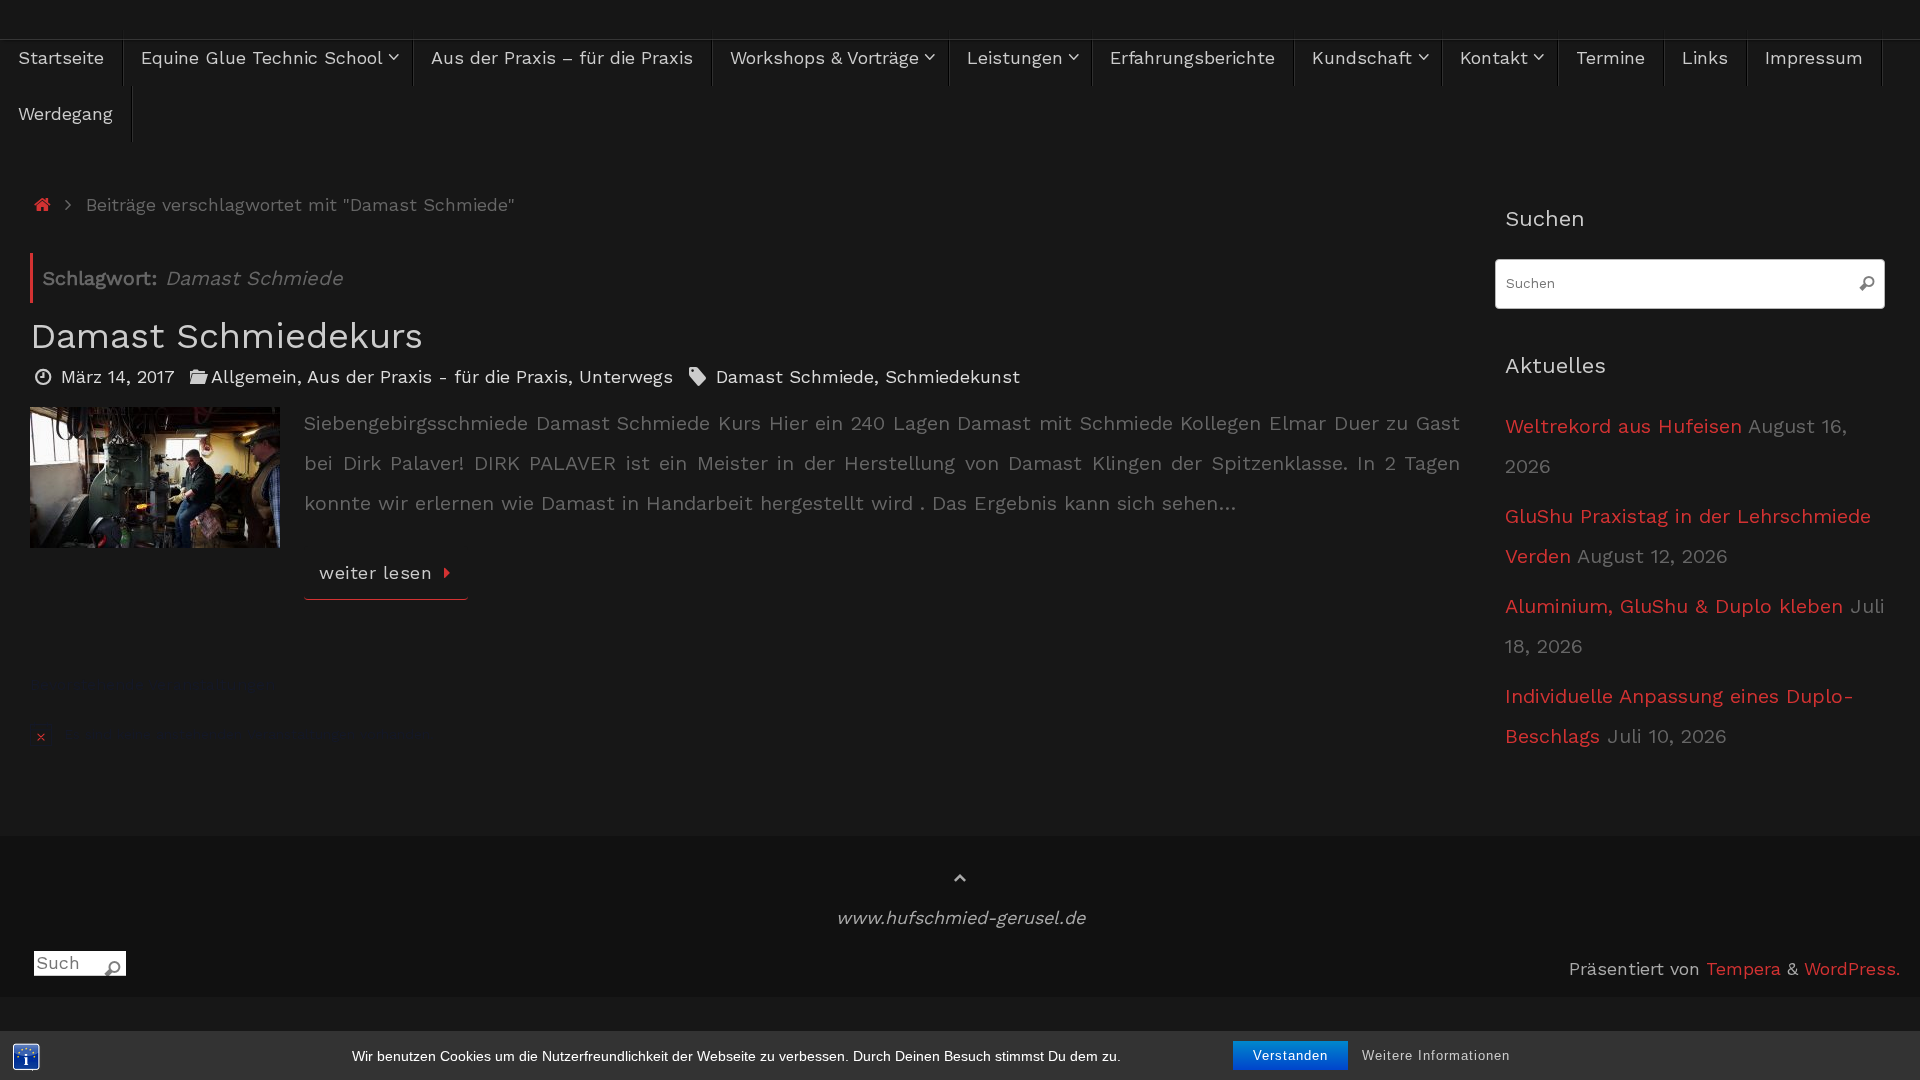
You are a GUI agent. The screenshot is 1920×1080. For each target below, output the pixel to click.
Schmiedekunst (952, 376)
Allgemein (254, 376)
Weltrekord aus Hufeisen (1623, 426)
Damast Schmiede (795, 376)
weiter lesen (375, 572)
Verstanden (1290, 1055)
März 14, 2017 (118, 376)
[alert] (745, 734)
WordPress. (1852, 968)
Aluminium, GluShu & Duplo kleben (1674, 606)
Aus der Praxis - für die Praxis (437, 376)
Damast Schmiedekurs (226, 336)
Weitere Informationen (1436, 1055)
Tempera (1743, 968)
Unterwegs (626, 376)
